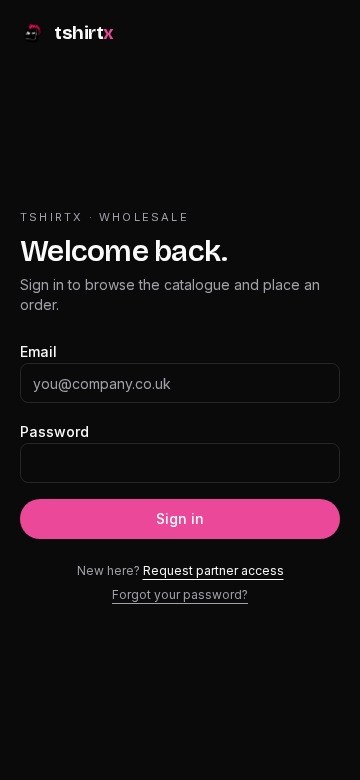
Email (38, 351)
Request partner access (213, 570)
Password (54, 431)
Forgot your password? (180, 594)
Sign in (180, 518)
